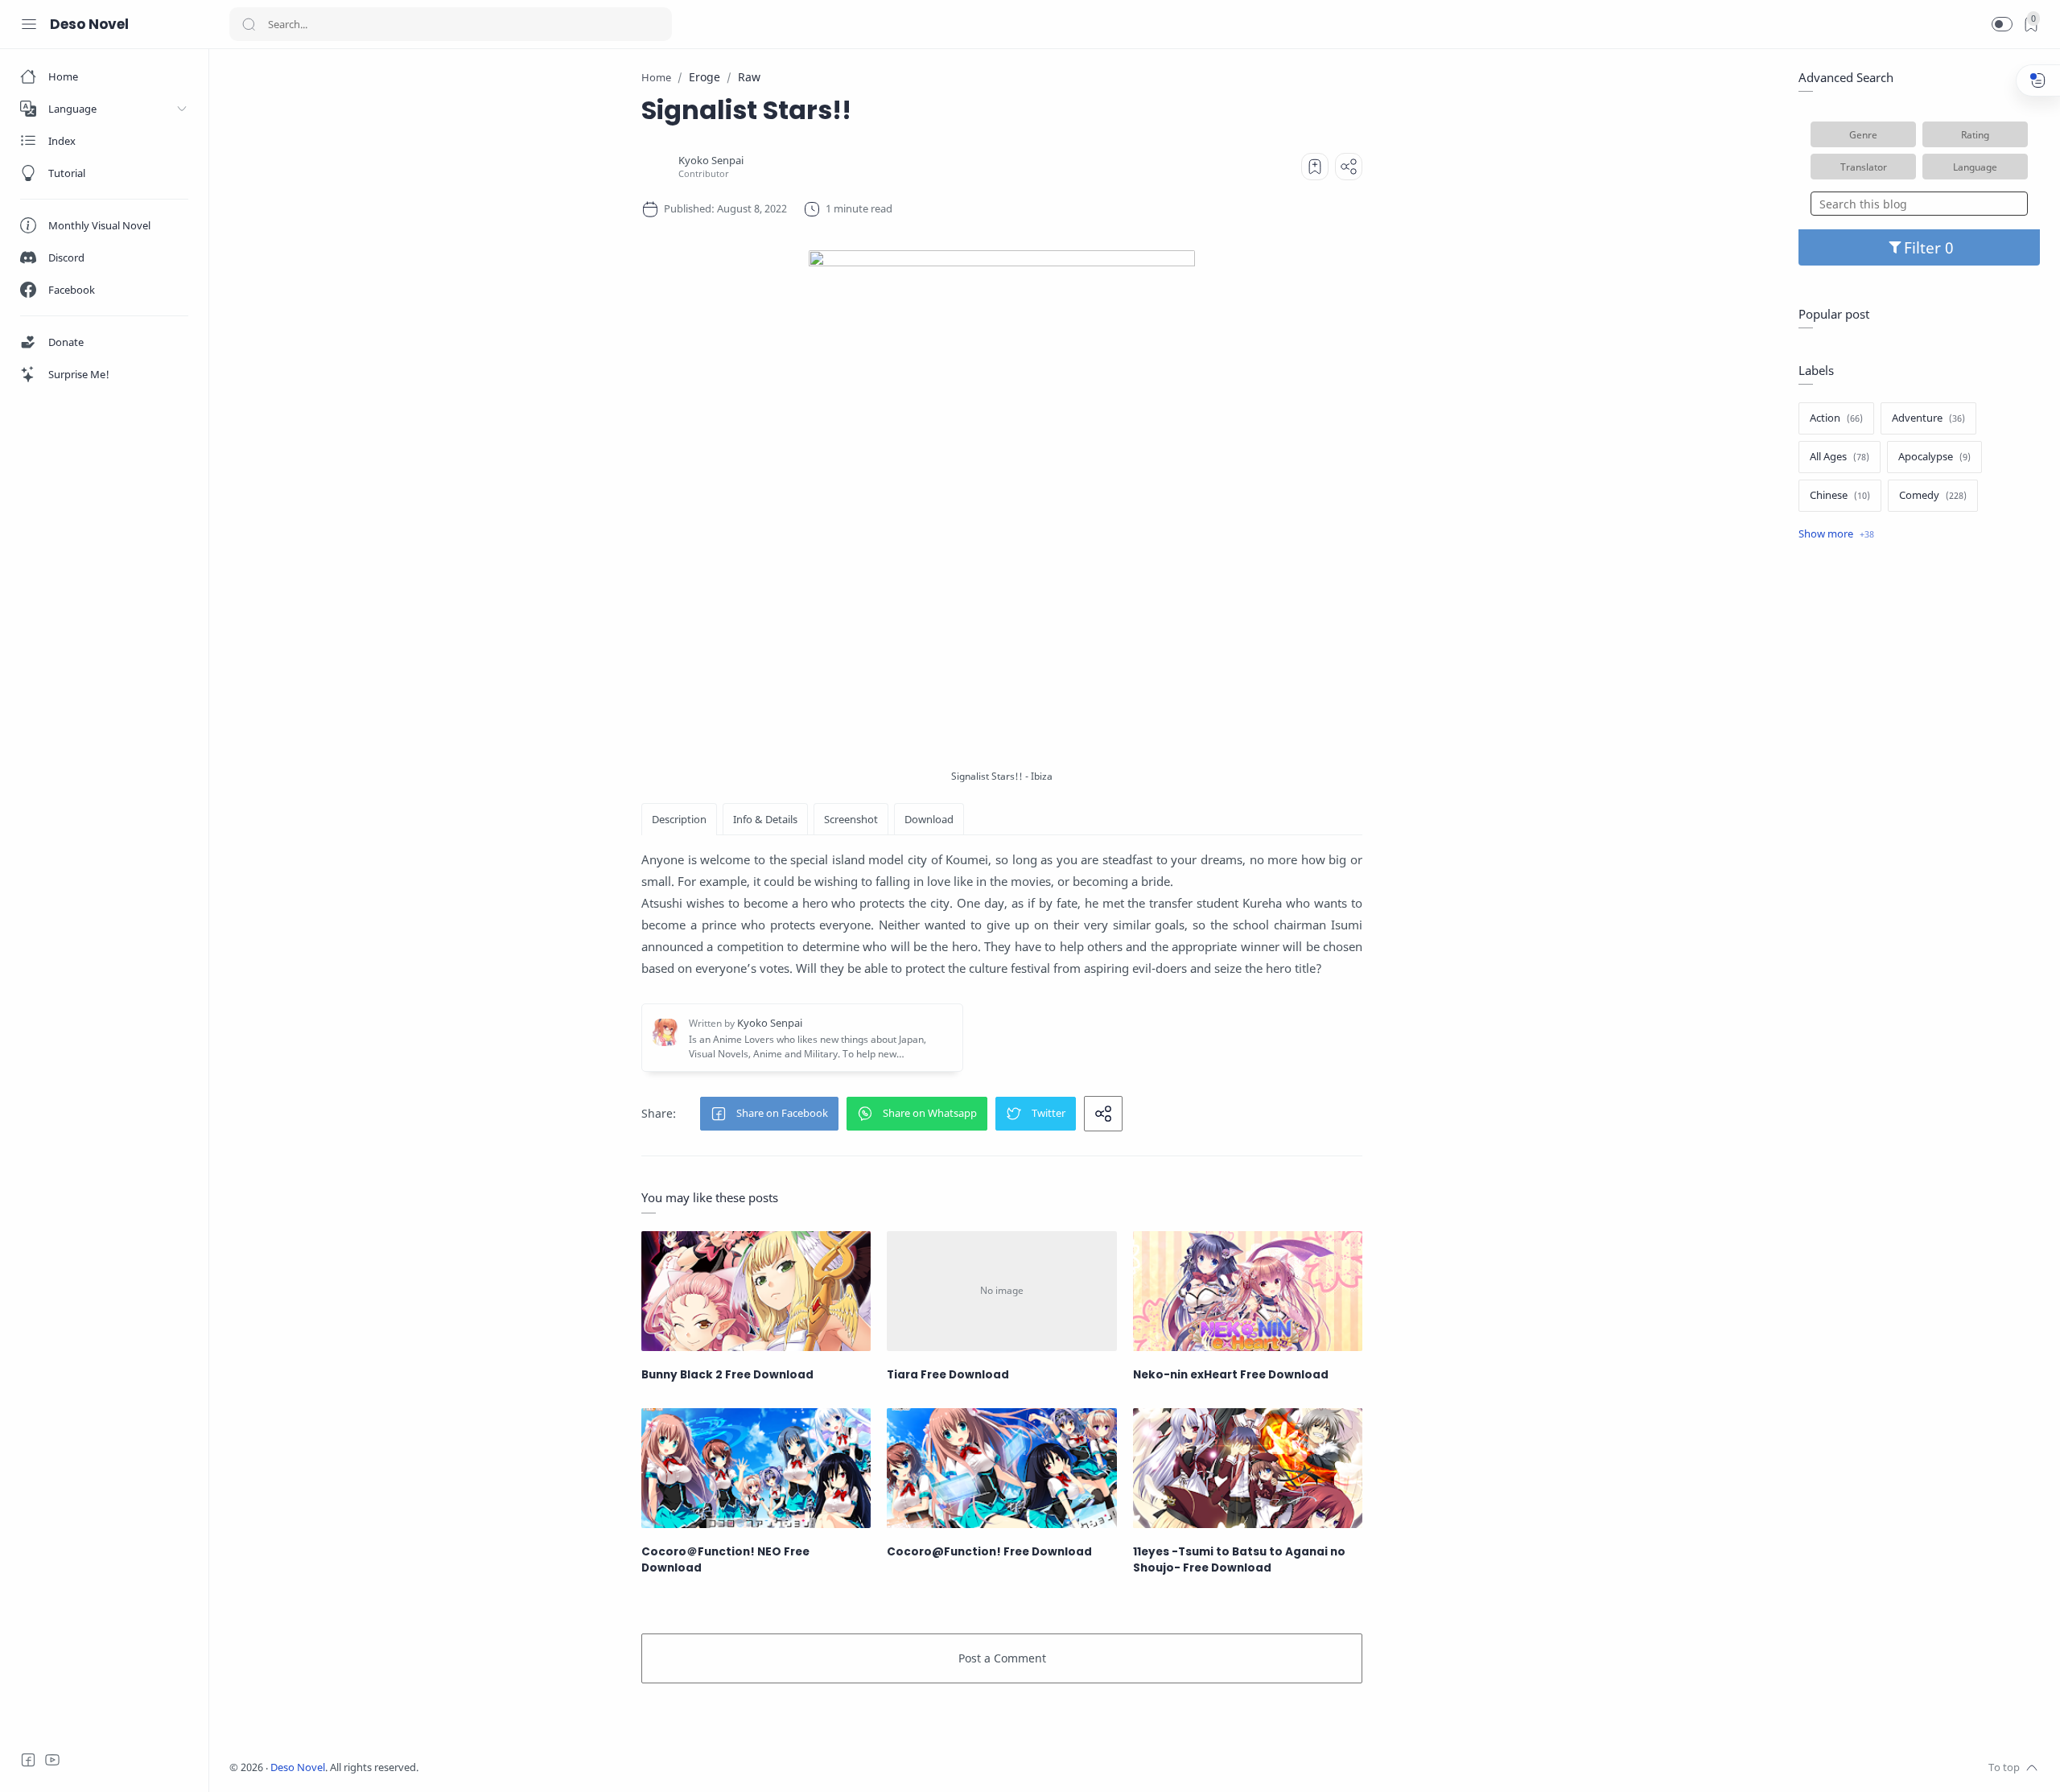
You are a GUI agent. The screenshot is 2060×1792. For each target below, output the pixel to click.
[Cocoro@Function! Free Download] (1001, 1468)
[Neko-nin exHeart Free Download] (1248, 1291)
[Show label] (1836, 534)
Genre (1863, 134)
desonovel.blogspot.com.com (569, 1767)
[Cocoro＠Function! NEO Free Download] (756, 1468)
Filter (1924, 247)
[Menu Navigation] (29, 24)
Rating (1975, 134)
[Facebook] (28, 1760)
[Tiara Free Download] (1001, 1291)
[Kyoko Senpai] (711, 161)
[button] (2002, 24)
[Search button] (249, 24)
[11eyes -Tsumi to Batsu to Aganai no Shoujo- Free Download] (1248, 1468)
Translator (1864, 167)
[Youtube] (52, 1760)
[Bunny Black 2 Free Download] (756, 1291)
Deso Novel (89, 24)
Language (1975, 167)
